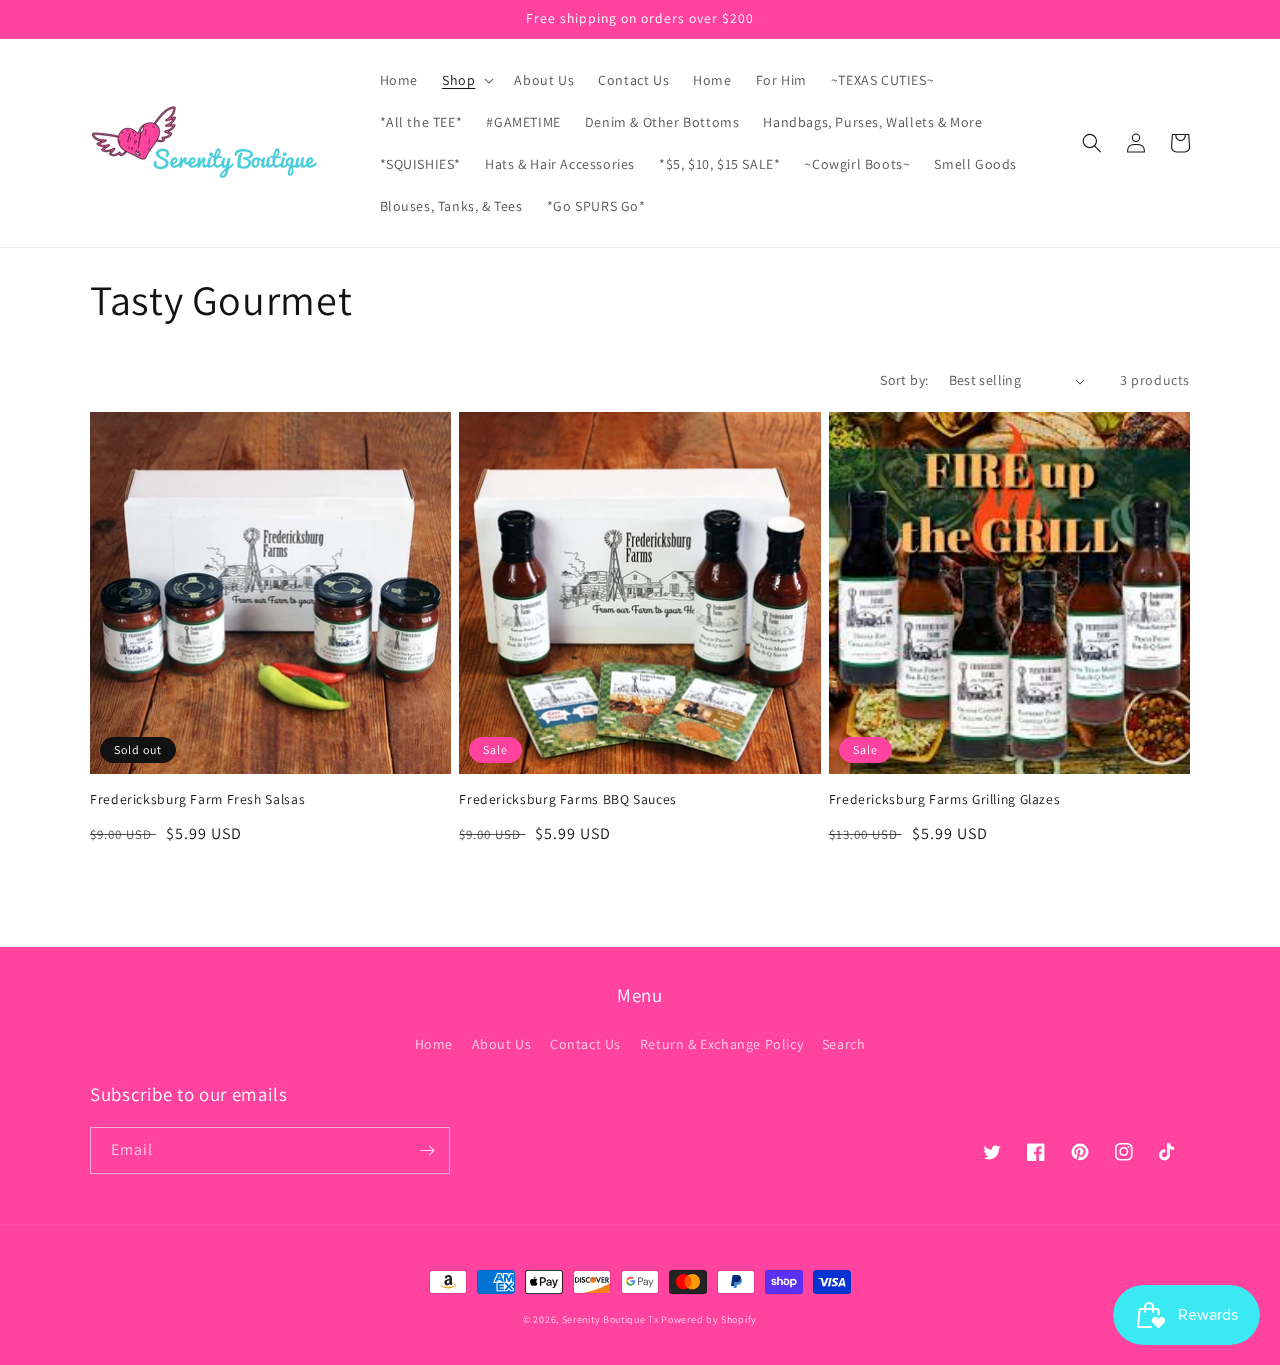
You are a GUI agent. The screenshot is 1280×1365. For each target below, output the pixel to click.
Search (844, 1044)
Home (434, 1044)
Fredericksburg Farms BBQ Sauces (568, 799)
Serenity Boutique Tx (610, 1319)
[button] (466, 80)
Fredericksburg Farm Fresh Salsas (197, 799)
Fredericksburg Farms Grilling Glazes (945, 799)
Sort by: (904, 380)
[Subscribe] (427, 1150)
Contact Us (585, 1044)
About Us (502, 1044)
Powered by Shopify (709, 1319)
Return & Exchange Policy (721, 1044)
